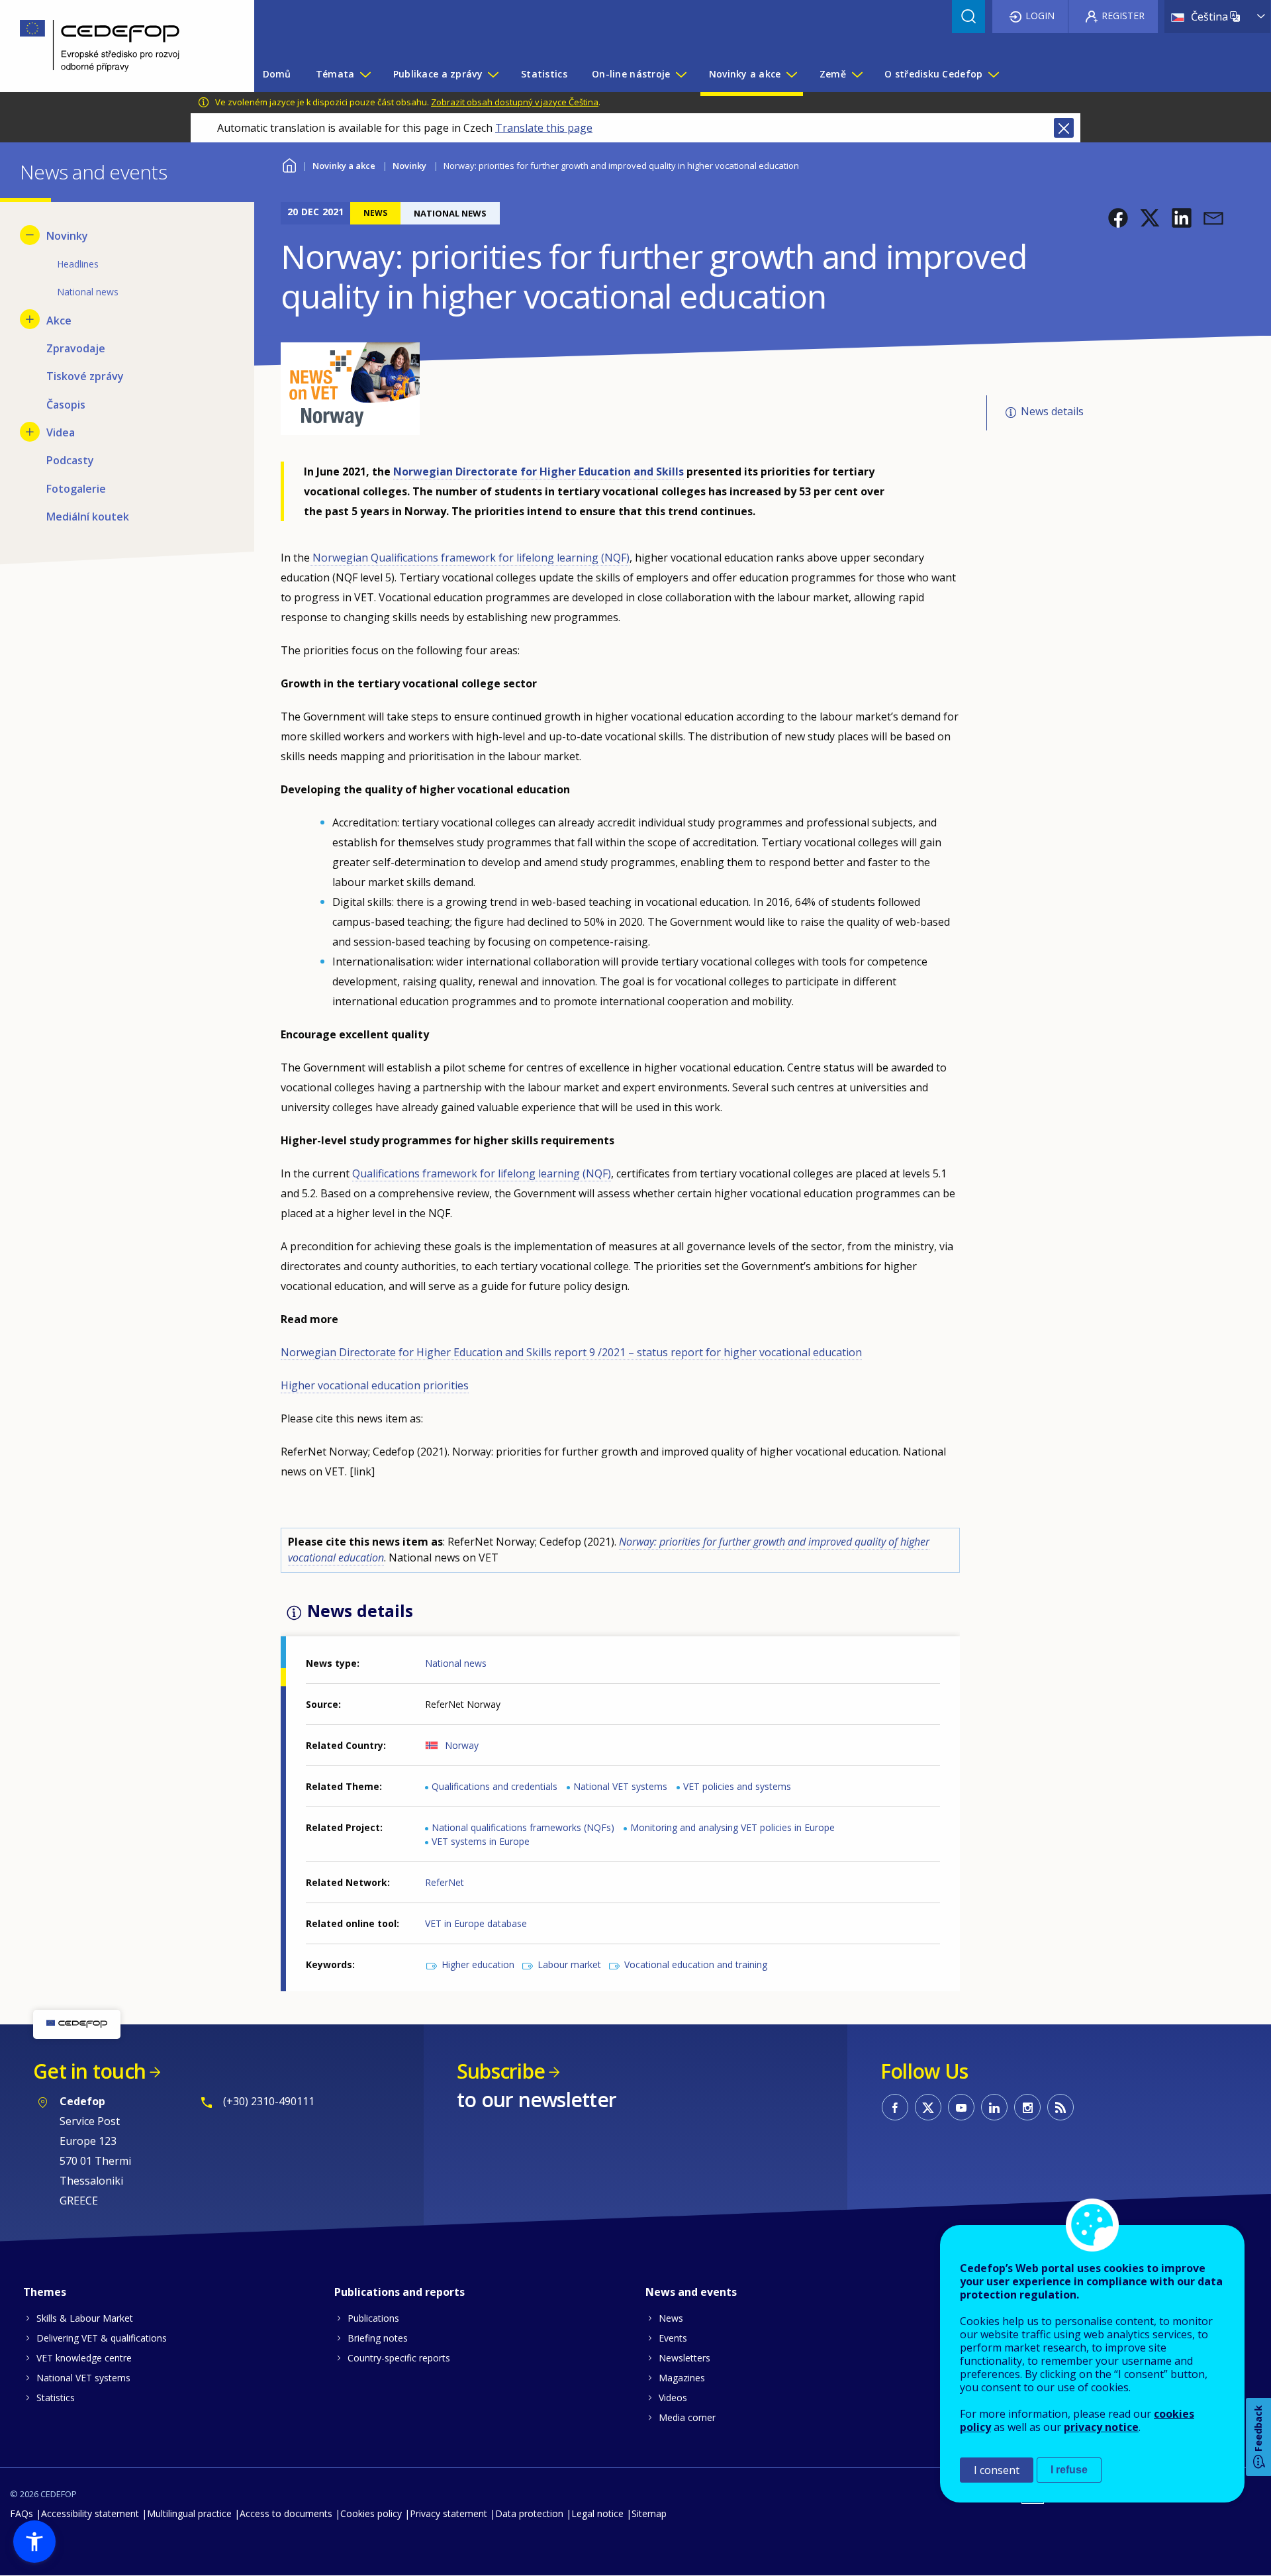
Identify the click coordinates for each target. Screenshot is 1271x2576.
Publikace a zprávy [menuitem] (438, 74)
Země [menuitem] (833, 74)
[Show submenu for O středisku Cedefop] (993, 74)
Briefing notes (378, 2338)
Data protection (529, 2513)
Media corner (687, 2417)
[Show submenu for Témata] (365, 74)
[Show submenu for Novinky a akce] (791, 74)
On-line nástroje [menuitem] (631, 74)
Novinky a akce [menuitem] (745, 74)
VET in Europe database (476, 1923)
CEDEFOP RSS (1060, 2107)
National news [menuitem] (88, 292)
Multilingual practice (189, 2513)
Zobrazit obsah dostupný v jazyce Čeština (515, 102)
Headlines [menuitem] (78, 264)
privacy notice (1101, 2427)
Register (1123, 16)
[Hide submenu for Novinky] (30, 235)
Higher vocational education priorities (375, 1385)
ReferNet (445, 1882)
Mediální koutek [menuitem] (88, 517)
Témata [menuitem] (335, 74)
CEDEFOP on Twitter (928, 2107)
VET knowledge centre (84, 2358)
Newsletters (684, 2358)
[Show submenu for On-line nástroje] (681, 74)
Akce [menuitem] (59, 321)
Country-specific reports (399, 2358)
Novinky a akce (344, 166)
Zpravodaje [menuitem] (76, 348)
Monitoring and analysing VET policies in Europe (732, 1827)
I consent (997, 2470)
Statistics (56, 2398)
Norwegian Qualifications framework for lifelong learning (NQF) (470, 558)
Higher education (478, 1964)
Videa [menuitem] (61, 432)
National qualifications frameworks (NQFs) (523, 1827)
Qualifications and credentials (494, 1786)
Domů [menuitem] (277, 74)
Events (673, 2338)
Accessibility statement (90, 2513)
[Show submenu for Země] (857, 74)
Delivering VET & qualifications (102, 2338)
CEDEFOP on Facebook (895, 2107)
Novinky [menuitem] (67, 236)
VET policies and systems (737, 1786)
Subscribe (501, 2071)
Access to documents (286, 2513)
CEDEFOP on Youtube (961, 2107)
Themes (45, 2292)
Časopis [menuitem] (66, 405)
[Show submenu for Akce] (30, 319)
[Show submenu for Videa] (30, 432)
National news (456, 1663)
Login (1040, 16)
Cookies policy (371, 2513)
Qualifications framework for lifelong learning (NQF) (482, 1173)
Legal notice (597, 2513)
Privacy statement (448, 2513)
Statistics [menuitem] (544, 74)
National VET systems (620, 1786)
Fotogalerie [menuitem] (76, 489)
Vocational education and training (696, 1964)
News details (1052, 412)
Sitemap (649, 2513)
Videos (673, 2398)
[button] (1118, 218)
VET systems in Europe (481, 1841)
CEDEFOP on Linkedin (994, 2107)
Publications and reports (400, 2292)
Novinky (409, 166)
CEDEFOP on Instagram (1027, 2107)
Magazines (682, 2378)
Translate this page (544, 128)
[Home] (117, 46)
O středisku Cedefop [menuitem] (933, 74)
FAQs (22, 2513)
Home (289, 164)
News (671, 2318)
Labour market (569, 1964)
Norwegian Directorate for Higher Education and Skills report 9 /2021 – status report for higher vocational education (571, 1352)
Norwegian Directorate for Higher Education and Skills (539, 471)
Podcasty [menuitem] (70, 460)
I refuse (1069, 2470)
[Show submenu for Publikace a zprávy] (493, 74)
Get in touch (89, 2071)
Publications (373, 2318)
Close (1064, 128)
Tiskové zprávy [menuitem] (85, 376)
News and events (691, 2292)
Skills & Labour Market (85, 2318)
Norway (462, 1745)
